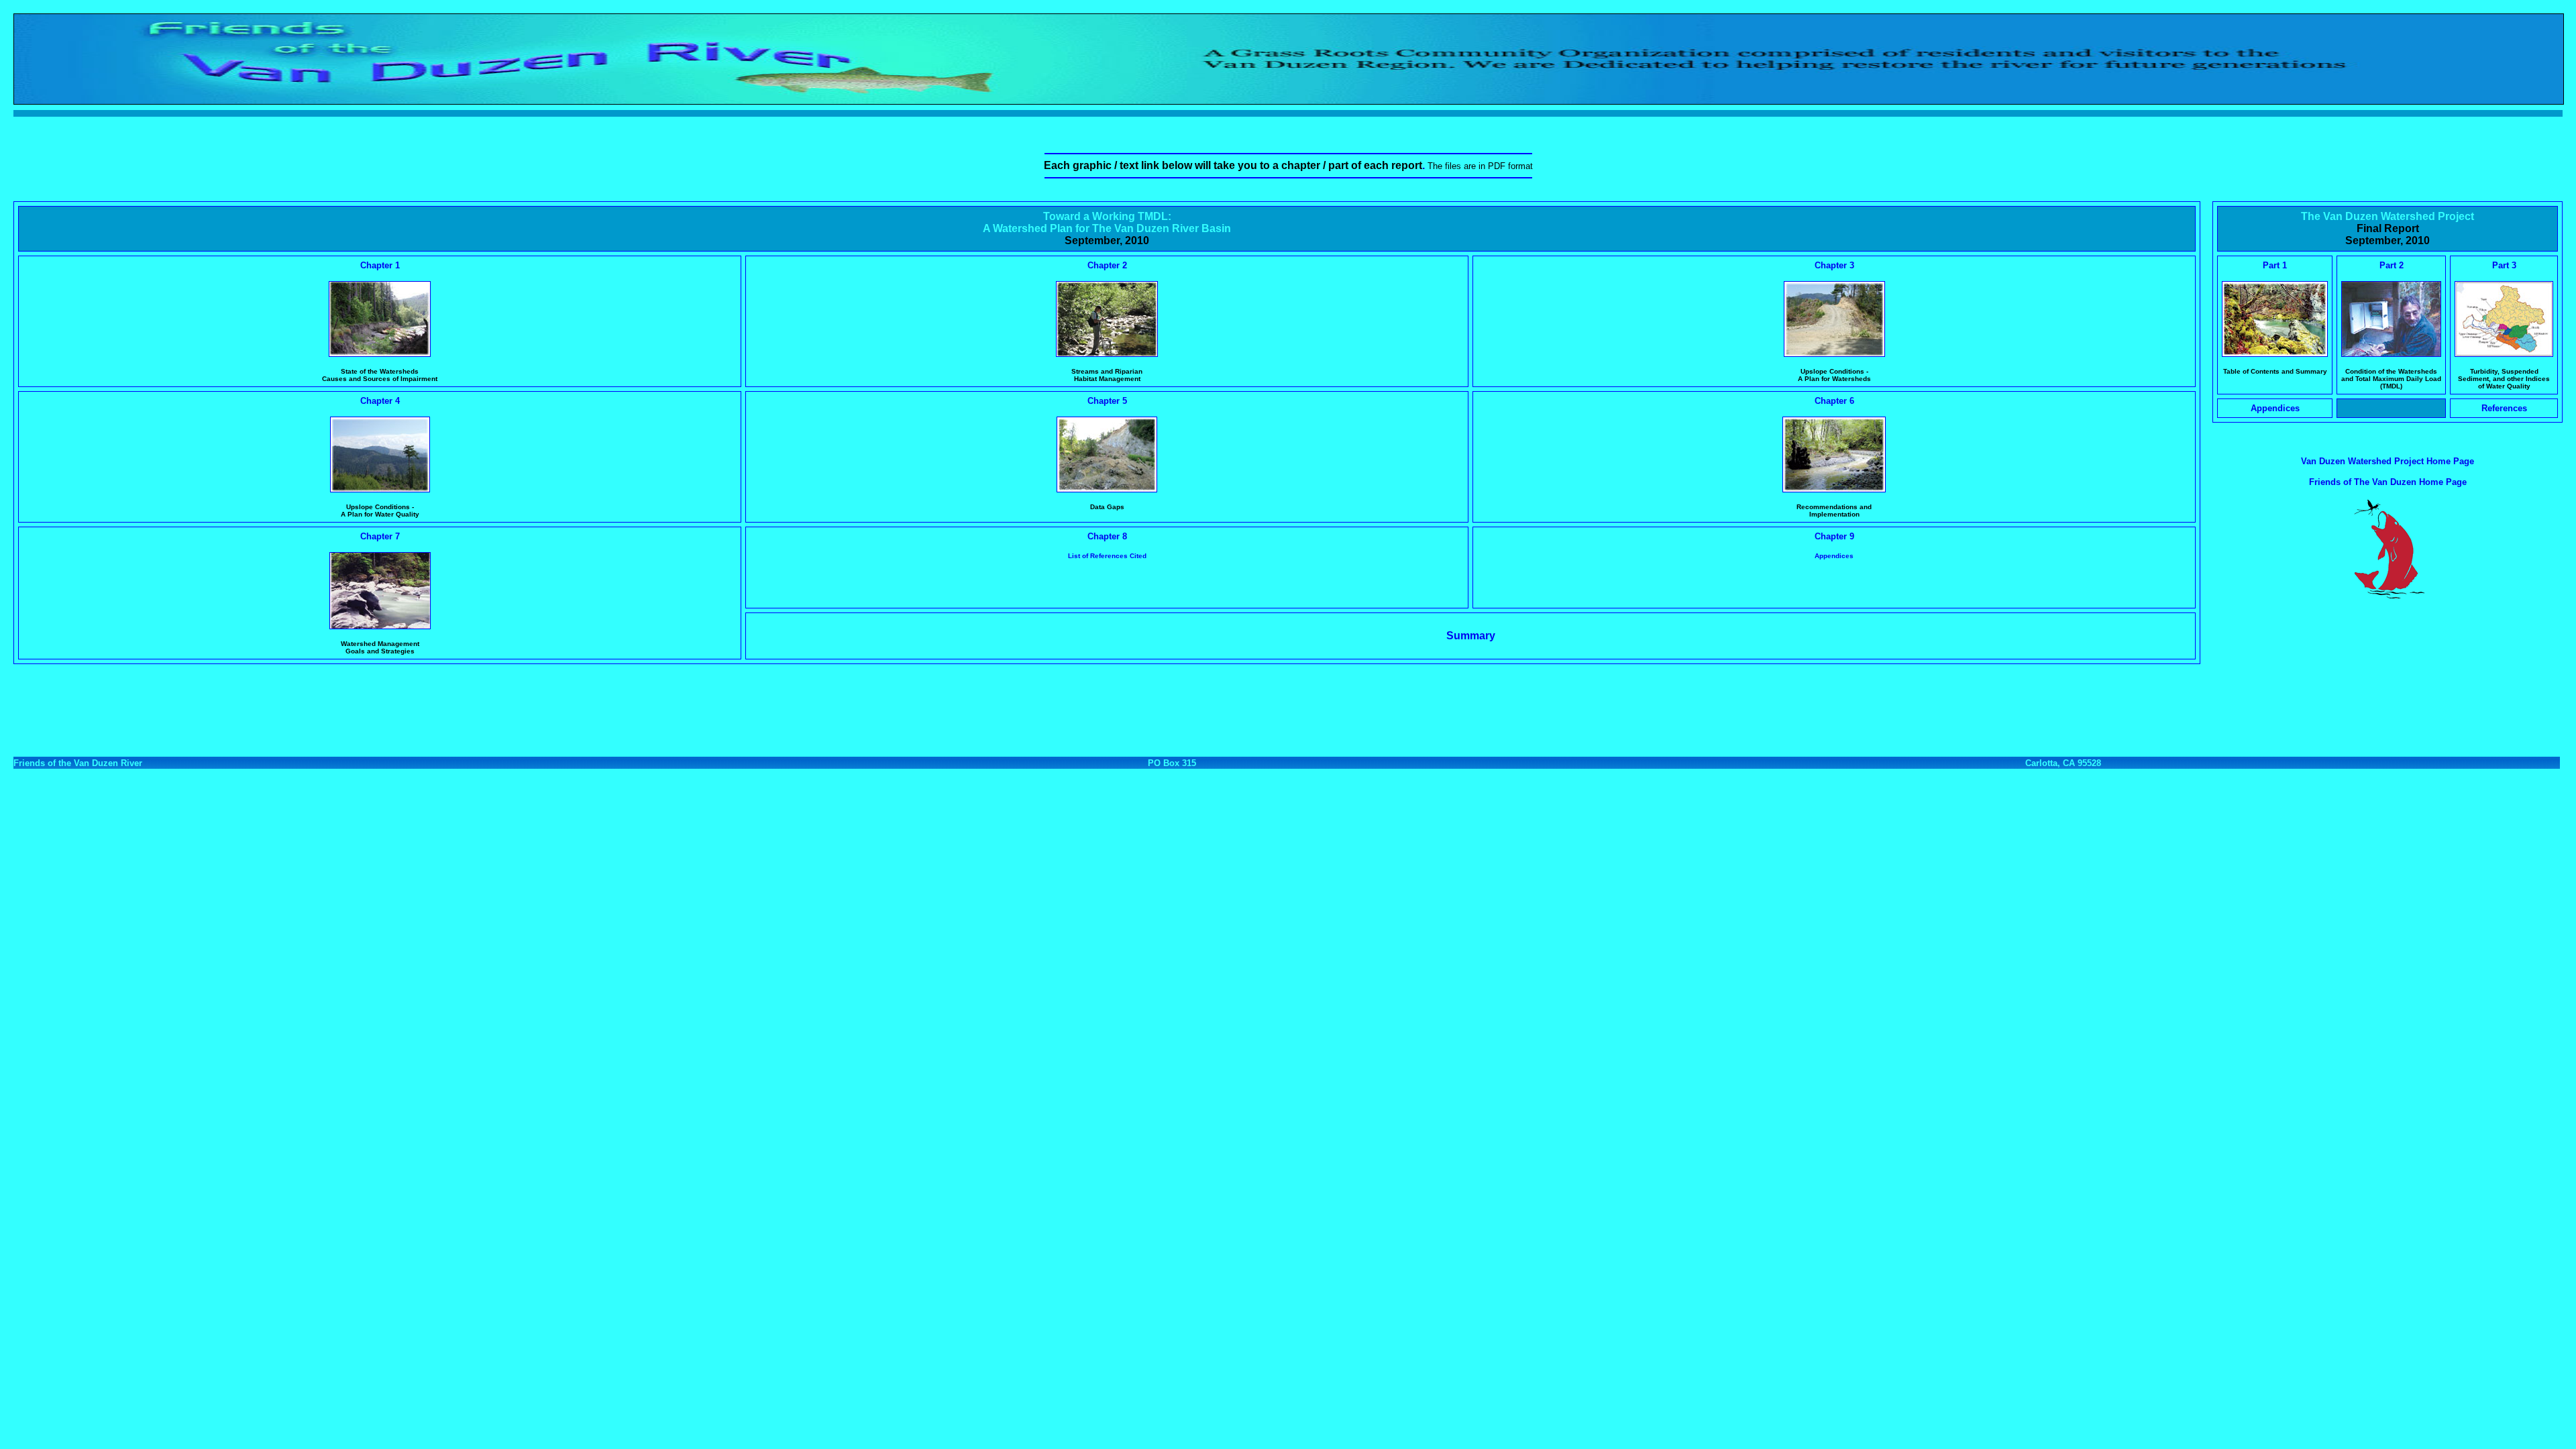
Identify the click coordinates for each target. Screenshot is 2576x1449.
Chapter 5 (1107, 401)
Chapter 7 (380, 536)
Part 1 (2275, 265)
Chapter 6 (1834, 401)
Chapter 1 (380, 265)
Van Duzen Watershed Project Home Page (2387, 461)
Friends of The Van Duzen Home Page (2388, 482)
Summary (1471, 636)
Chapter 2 (1107, 265)
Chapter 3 (1834, 265)
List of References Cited (1107, 556)
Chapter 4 (380, 401)
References (2504, 408)
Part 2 (2392, 265)
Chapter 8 (1107, 536)
